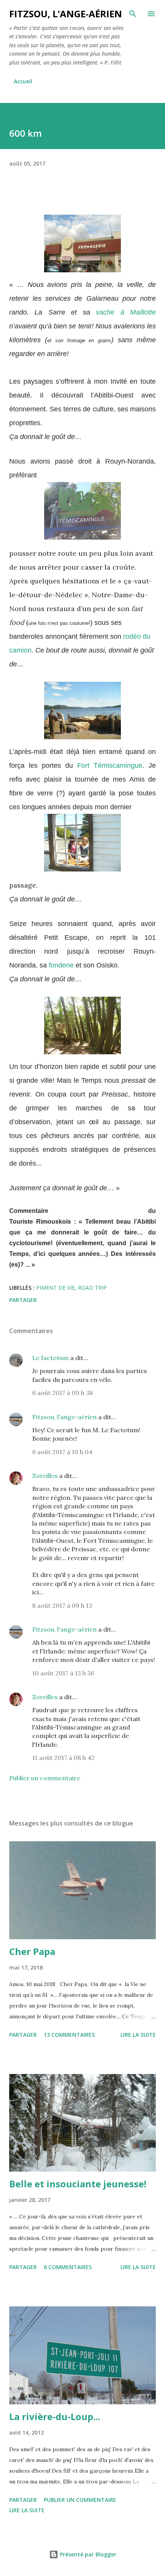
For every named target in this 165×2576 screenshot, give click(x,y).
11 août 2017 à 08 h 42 (64, 1758)
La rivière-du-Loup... (55, 2416)
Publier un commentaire (45, 1778)
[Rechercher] (133, 14)
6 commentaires (68, 2267)
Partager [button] (23, 1300)
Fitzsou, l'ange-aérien (66, 14)
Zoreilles (45, 1476)
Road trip (92, 1288)
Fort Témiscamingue (110, 765)
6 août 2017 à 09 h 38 (63, 1393)
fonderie (61, 965)
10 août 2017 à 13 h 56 (63, 1673)
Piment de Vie (55, 1288)
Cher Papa (32, 1951)
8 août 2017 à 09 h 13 (62, 1605)
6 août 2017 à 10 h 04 (62, 1452)
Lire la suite (138, 2035)
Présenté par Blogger (87, 2554)
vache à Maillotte (126, 312)
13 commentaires (69, 2035)
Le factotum (50, 1358)
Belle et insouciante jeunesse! (78, 2184)
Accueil (23, 81)
